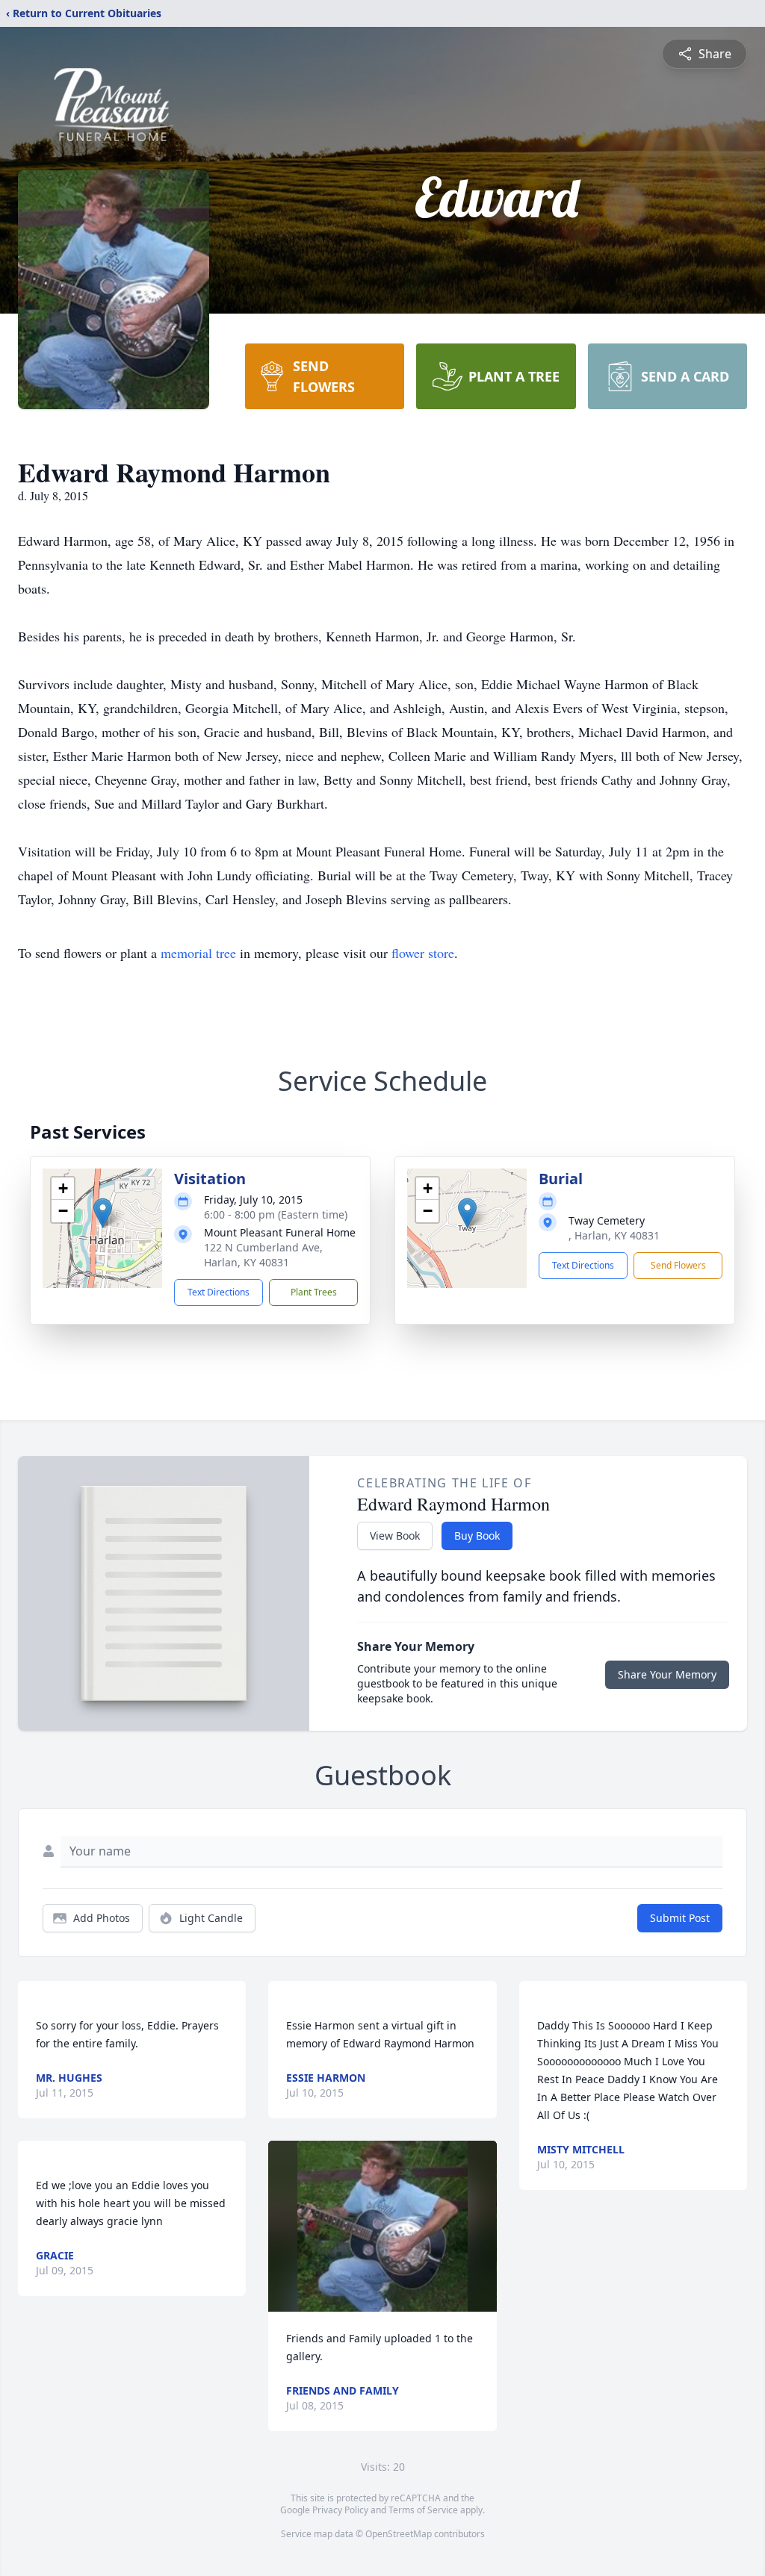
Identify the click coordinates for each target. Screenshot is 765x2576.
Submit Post (680, 1918)
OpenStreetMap (399, 2534)
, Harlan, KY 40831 (614, 1235)
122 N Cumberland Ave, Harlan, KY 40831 (263, 1255)
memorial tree (198, 953)
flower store (423, 953)
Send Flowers (678, 1265)
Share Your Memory (667, 1674)
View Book (395, 1536)
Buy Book (477, 1536)
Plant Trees (314, 1292)
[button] (103, 1213)
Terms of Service (423, 2510)
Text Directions (219, 1292)
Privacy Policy (340, 2510)
